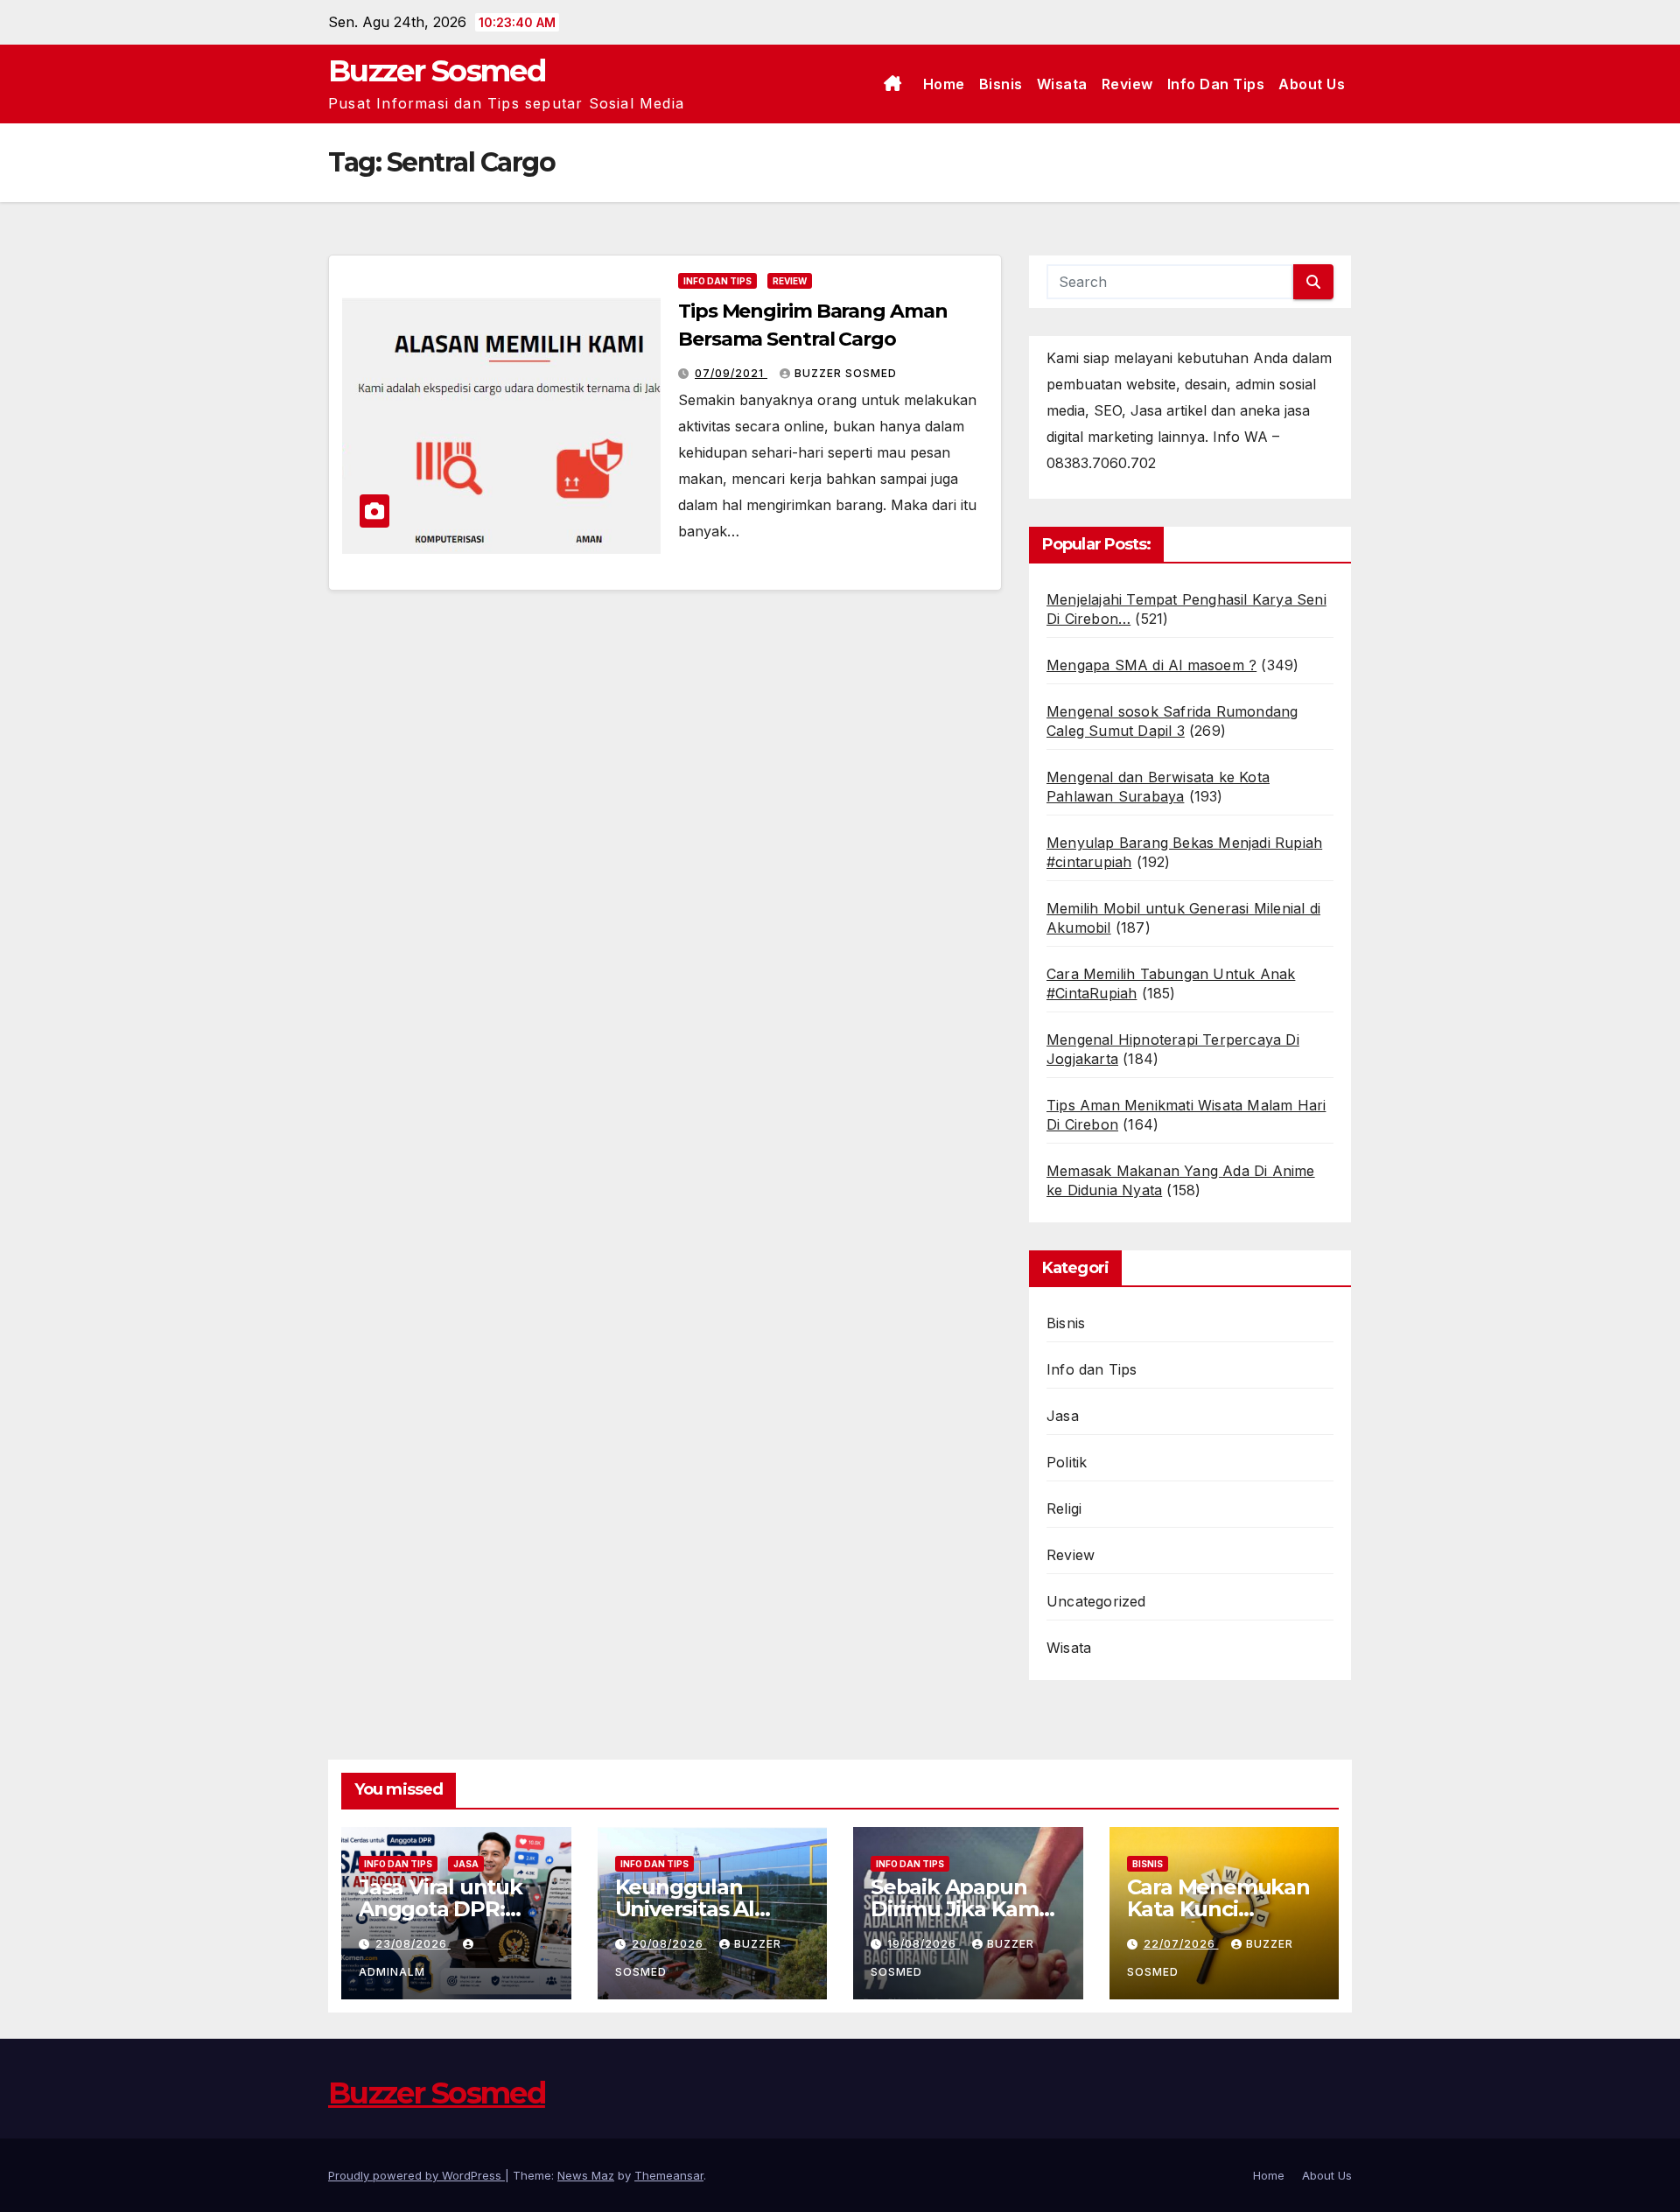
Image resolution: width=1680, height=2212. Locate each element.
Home (944, 84)
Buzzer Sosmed (437, 71)
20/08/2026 (669, 1944)
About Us (1312, 84)
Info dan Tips (1216, 84)
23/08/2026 (413, 1944)
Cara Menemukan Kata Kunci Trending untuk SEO (1218, 1920)
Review (1127, 84)
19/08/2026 (924, 1944)
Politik (1067, 1462)
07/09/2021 (731, 373)
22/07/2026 (1181, 1944)
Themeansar (669, 2175)
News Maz (586, 2175)
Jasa (1063, 1416)
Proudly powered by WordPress (416, 2175)
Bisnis (1001, 84)
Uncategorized (1096, 1601)
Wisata (1062, 84)
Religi (1064, 1508)
